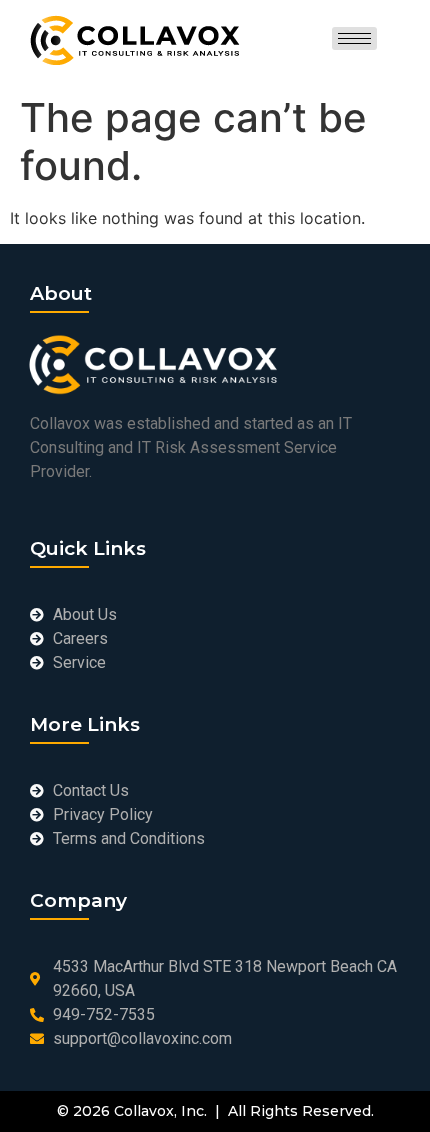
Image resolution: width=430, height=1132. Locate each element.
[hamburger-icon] (354, 38)
